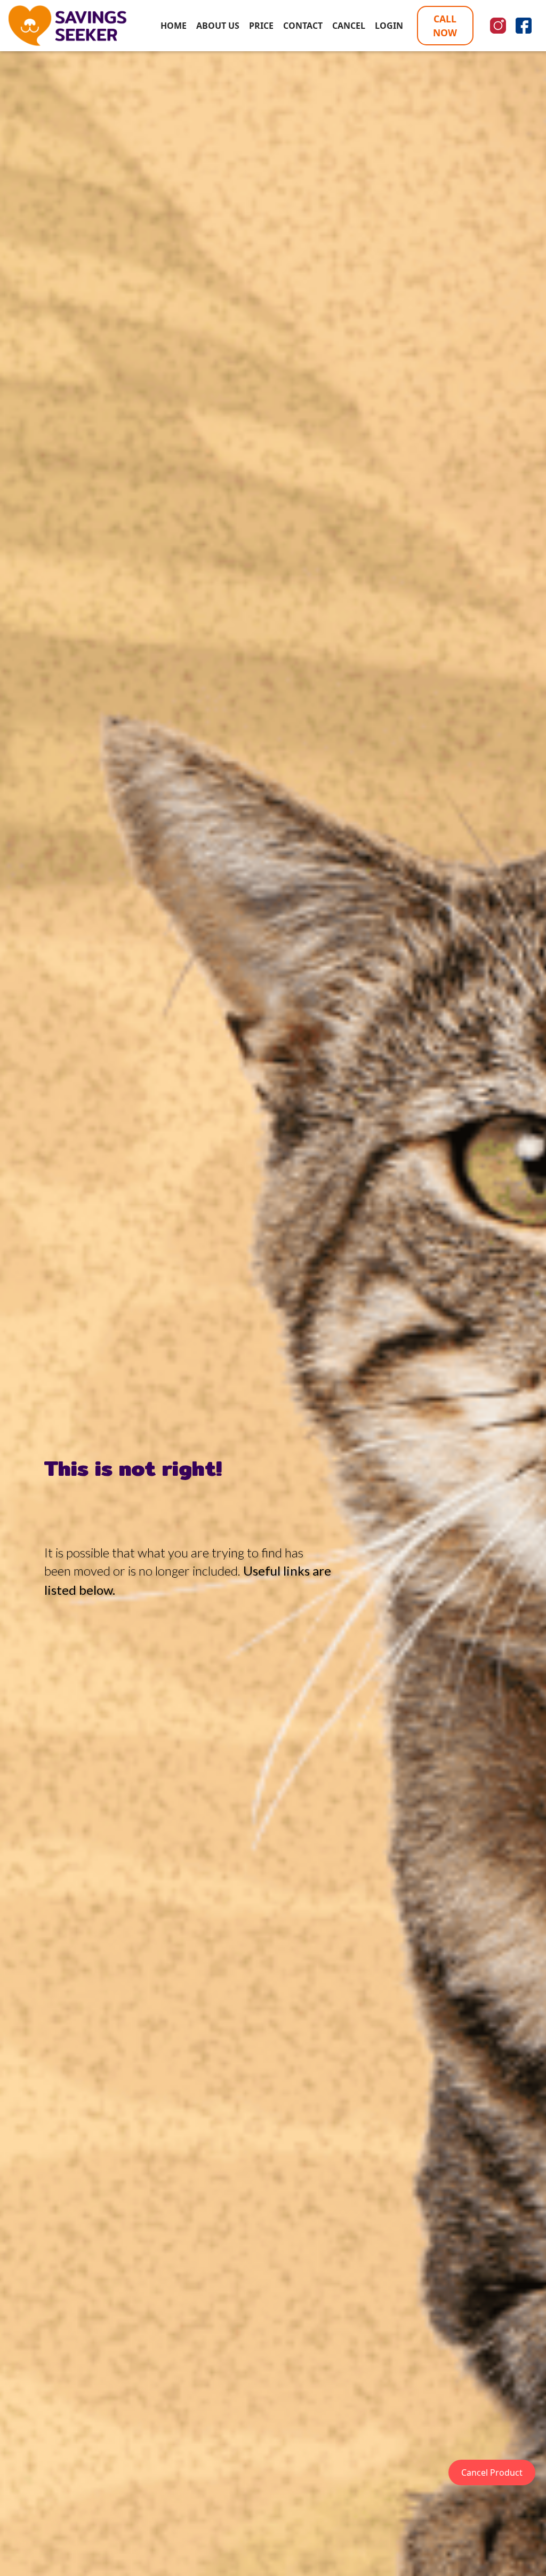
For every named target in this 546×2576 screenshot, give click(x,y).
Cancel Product (492, 2472)
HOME (174, 26)
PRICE (261, 26)
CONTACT (303, 26)
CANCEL (349, 26)
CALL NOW (445, 26)
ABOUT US (218, 26)
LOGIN (389, 26)
